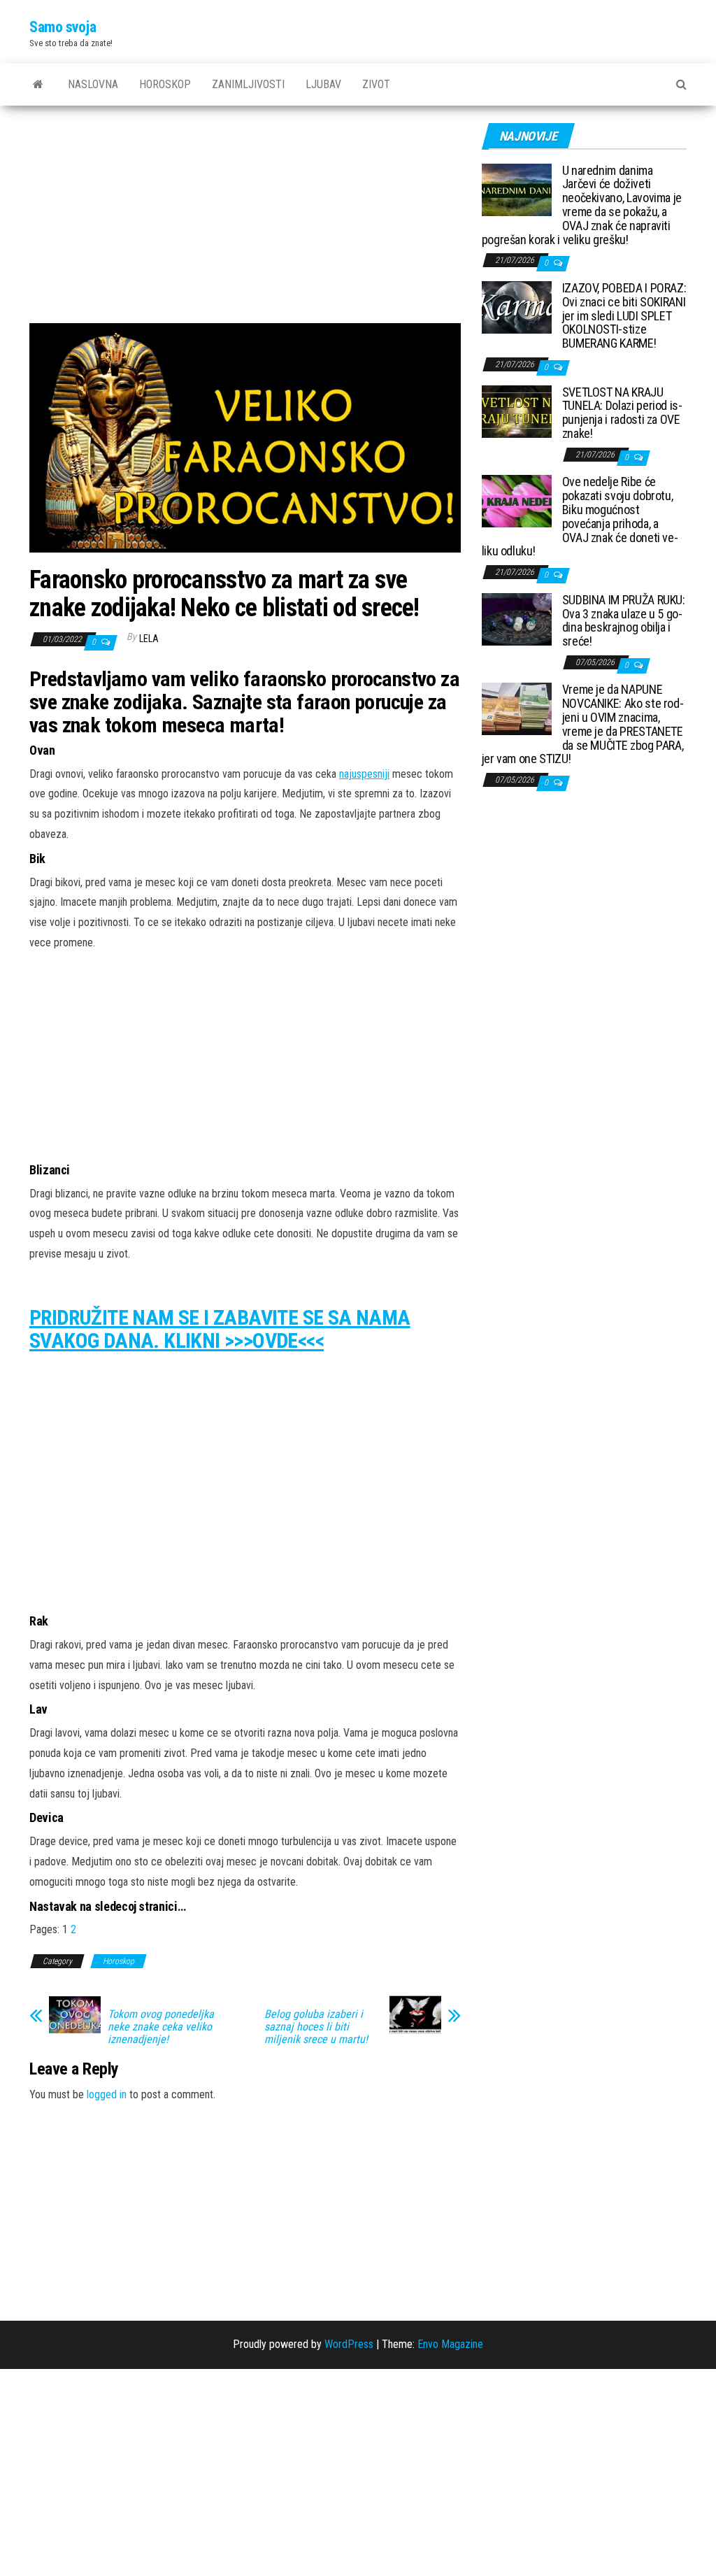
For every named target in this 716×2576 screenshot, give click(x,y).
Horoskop (165, 84)
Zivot (376, 84)
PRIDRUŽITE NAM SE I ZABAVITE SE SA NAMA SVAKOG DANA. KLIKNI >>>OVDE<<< (220, 1329)
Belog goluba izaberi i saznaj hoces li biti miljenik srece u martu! (316, 2027)
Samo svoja (63, 27)
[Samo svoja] (38, 85)
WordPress (349, 2344)
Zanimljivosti (248, 84)
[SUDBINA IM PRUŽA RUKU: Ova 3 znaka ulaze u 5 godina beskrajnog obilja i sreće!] (517, 618)
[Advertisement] (245, 220)
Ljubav (323, 84)
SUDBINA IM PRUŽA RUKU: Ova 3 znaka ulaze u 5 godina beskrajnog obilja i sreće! (624, 620)
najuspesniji (364, 774)
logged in (107, 2094)
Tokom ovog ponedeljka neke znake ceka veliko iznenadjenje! (161, 2027)
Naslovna (93, 84)
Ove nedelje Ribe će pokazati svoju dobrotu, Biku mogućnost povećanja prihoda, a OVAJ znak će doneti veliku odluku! (580, 516)
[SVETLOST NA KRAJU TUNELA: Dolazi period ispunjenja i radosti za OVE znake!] (517, 410)
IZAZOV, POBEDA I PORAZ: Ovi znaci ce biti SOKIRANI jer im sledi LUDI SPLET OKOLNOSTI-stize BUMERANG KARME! (624, 315)
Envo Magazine (450, 2344)
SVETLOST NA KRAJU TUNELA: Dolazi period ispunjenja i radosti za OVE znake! (622, 413)
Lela (149, 639)
